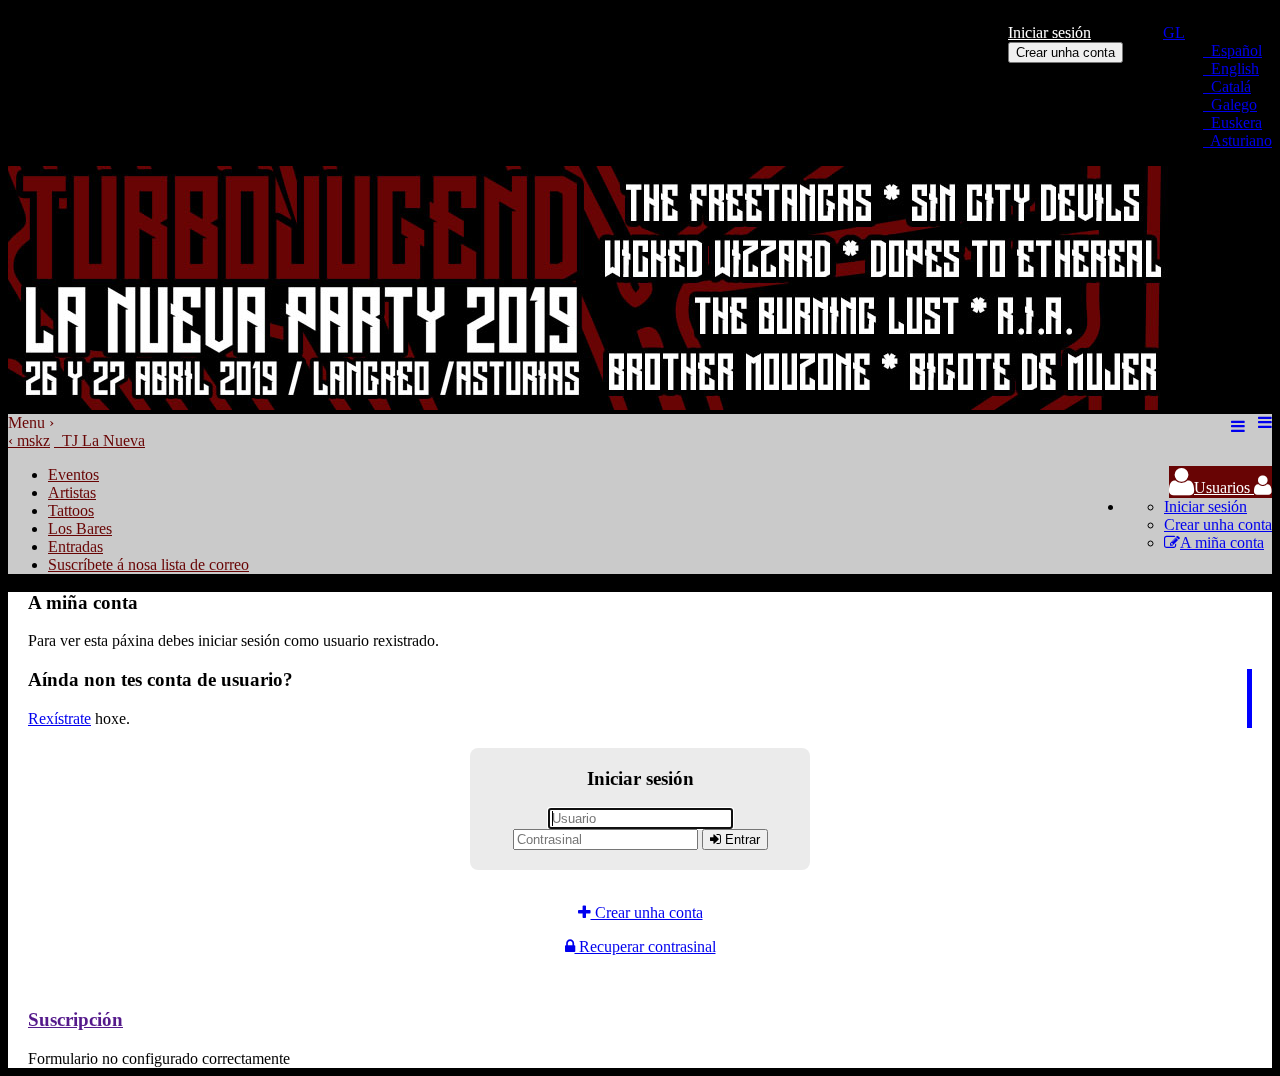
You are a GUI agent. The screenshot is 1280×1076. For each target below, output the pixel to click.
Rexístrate (59, 718)
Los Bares (80, 528)
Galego (1230, 104)
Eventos (73, 474)
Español (1232, 50)
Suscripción (75, 1019)
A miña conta (1222, 542)
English (1231, 68)
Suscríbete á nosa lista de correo (148, 564)
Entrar (740, 839)
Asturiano (1237, 140)
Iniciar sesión (1049, 32)
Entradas (75, 546)
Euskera (1232, 122)
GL (1174, 32)
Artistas (72, 492)
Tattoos (71, 510)
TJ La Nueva (99, 440)
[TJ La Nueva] (593, 404)
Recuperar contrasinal (645, 946)
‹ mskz (29, 440)
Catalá (1227, 86)
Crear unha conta (1065, 52)
